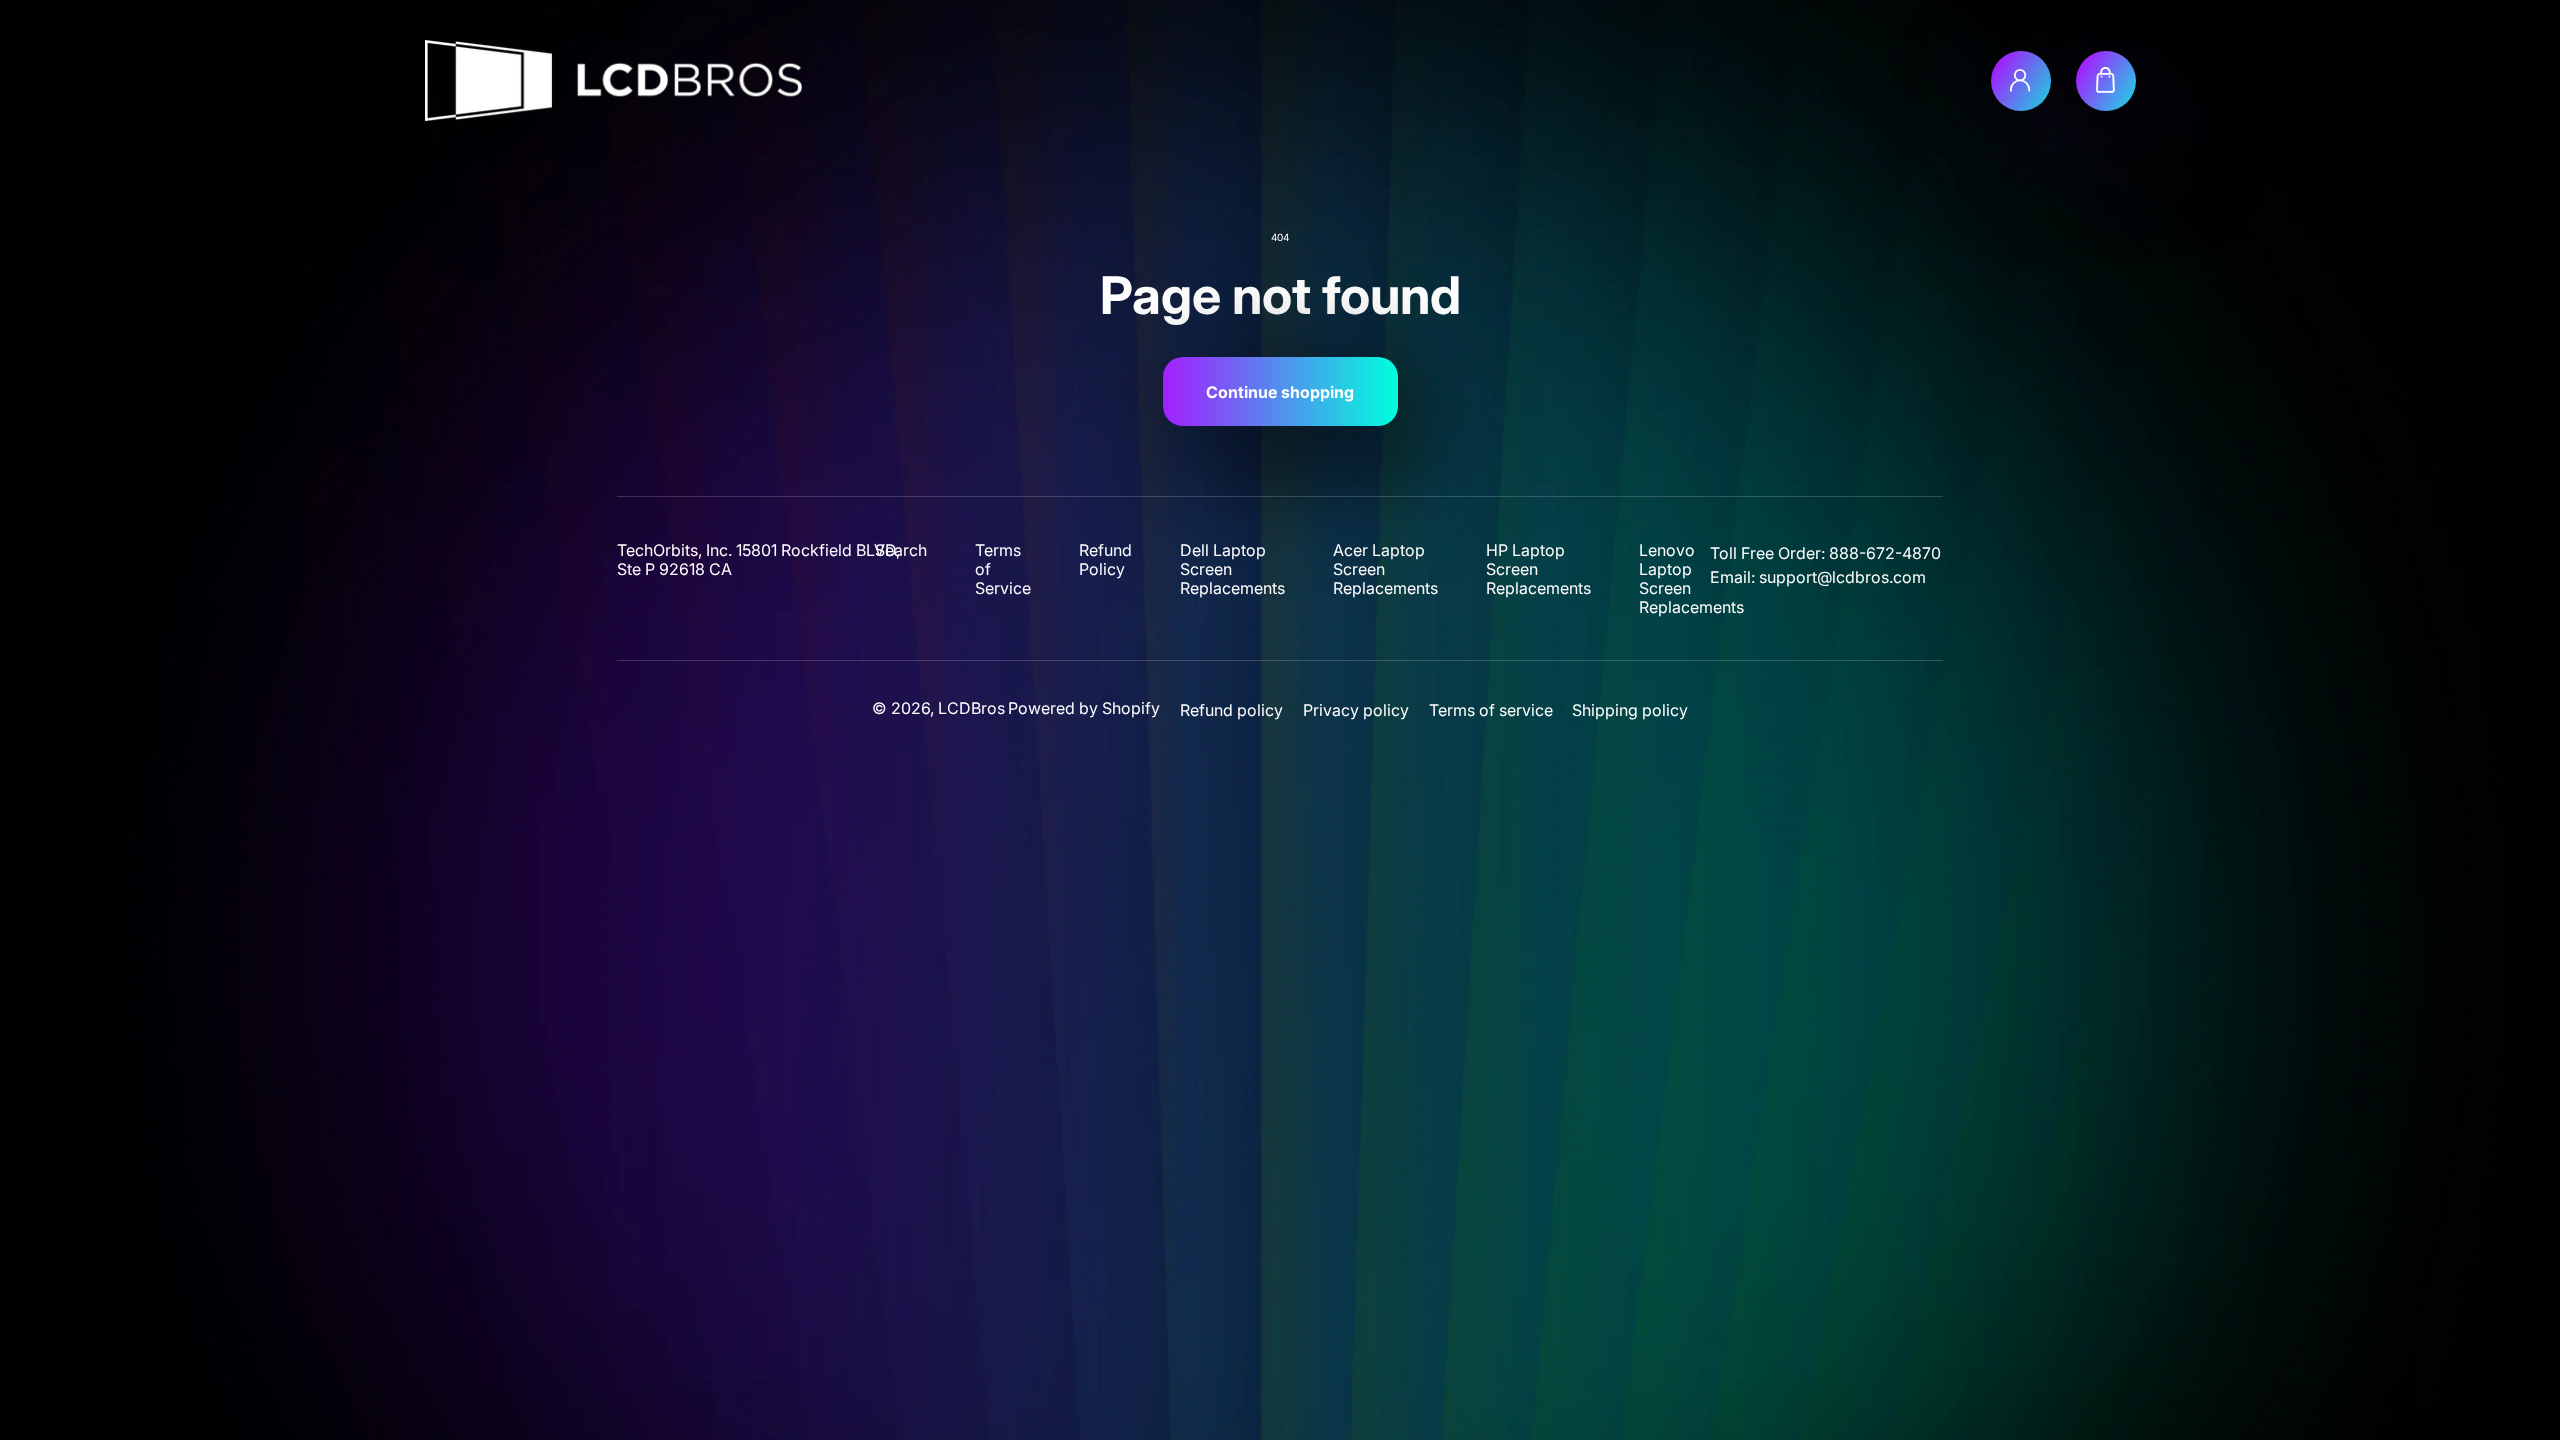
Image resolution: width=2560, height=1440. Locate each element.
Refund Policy (1105, 560)
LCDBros (971, 708)
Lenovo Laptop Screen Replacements (1691, 579)
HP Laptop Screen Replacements (1538, 569)
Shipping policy (1630, 710)
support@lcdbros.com (1842, 577)
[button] (2106, 81)
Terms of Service (1003, 569)
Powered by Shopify (1084, 708)
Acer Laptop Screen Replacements (1385, 569)
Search (901, 550)
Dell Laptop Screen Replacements (1232, 569)
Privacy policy (1356, 710)
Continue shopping (1280, 392)
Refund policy (1231, 710)
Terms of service (1491, 710)
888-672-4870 (1885, 553)
